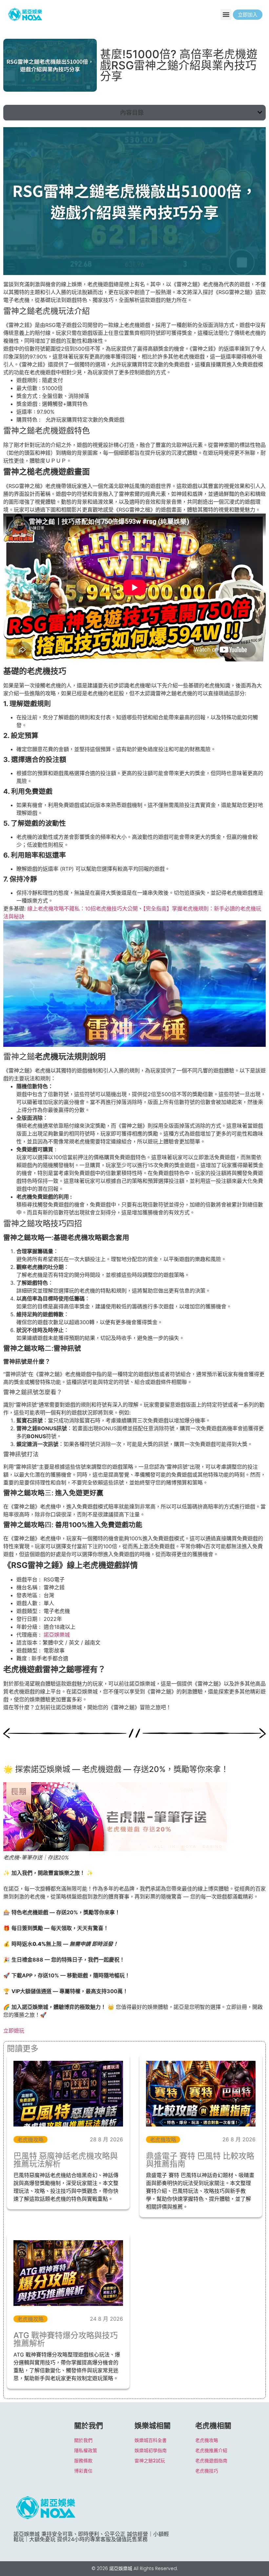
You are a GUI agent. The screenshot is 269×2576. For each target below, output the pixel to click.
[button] (226, 15)
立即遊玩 (14, 2031)
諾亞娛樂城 (57, 1635)
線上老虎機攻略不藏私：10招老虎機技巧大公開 (83, 908)
